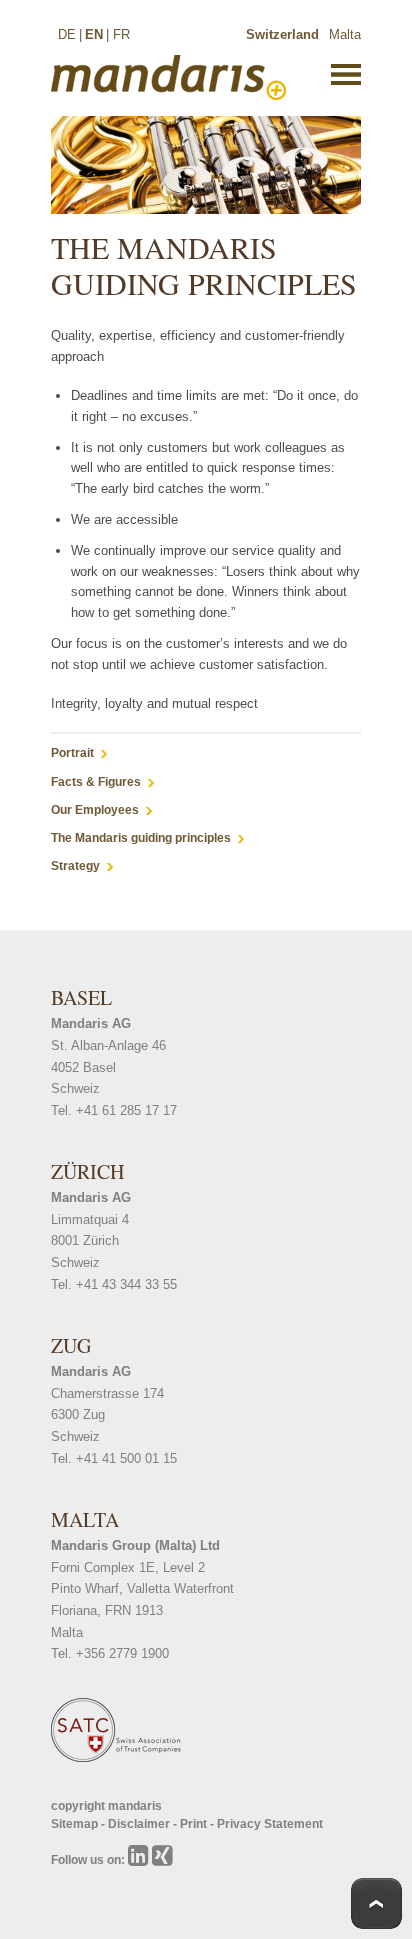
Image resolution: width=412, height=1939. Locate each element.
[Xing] (162, 1860)
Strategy (75, 866)
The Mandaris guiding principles (141, 838)
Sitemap (76, 1824)
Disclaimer (140, 1824)
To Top (376, 1903)
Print (195, 1824)
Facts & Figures (96, 782)
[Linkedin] (140, 1860)
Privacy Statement (270, 1824)
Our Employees (95, 810)
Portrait (72, 753)
